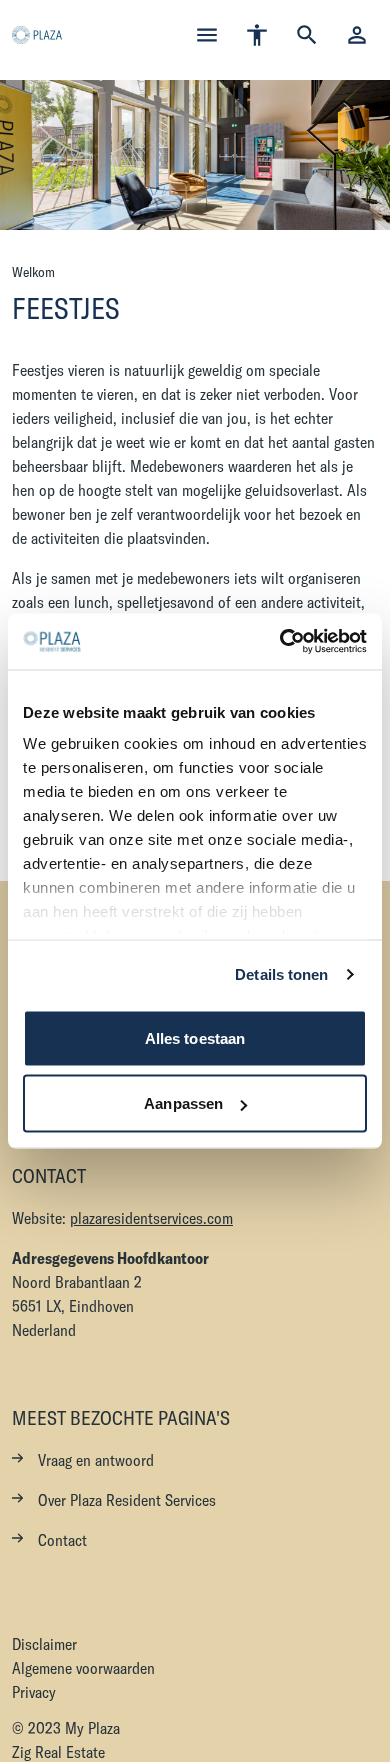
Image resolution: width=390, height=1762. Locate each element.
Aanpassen (183, 1103)
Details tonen (281, 974)
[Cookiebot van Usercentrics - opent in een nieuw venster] (280, 642)
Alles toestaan (195, 1037)
